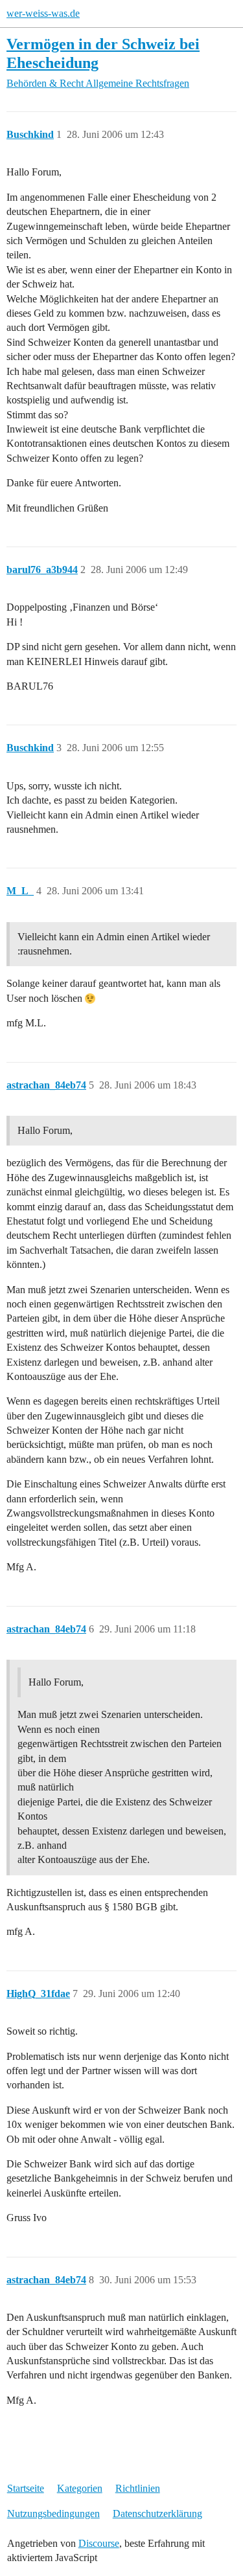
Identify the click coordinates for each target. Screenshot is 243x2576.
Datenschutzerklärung (157, 2514)
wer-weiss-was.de (43, 13)
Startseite (26, 2488)
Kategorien (80, 2488)
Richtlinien (138, 2488)
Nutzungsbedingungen (53, 2514)
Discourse (99, 2543)
